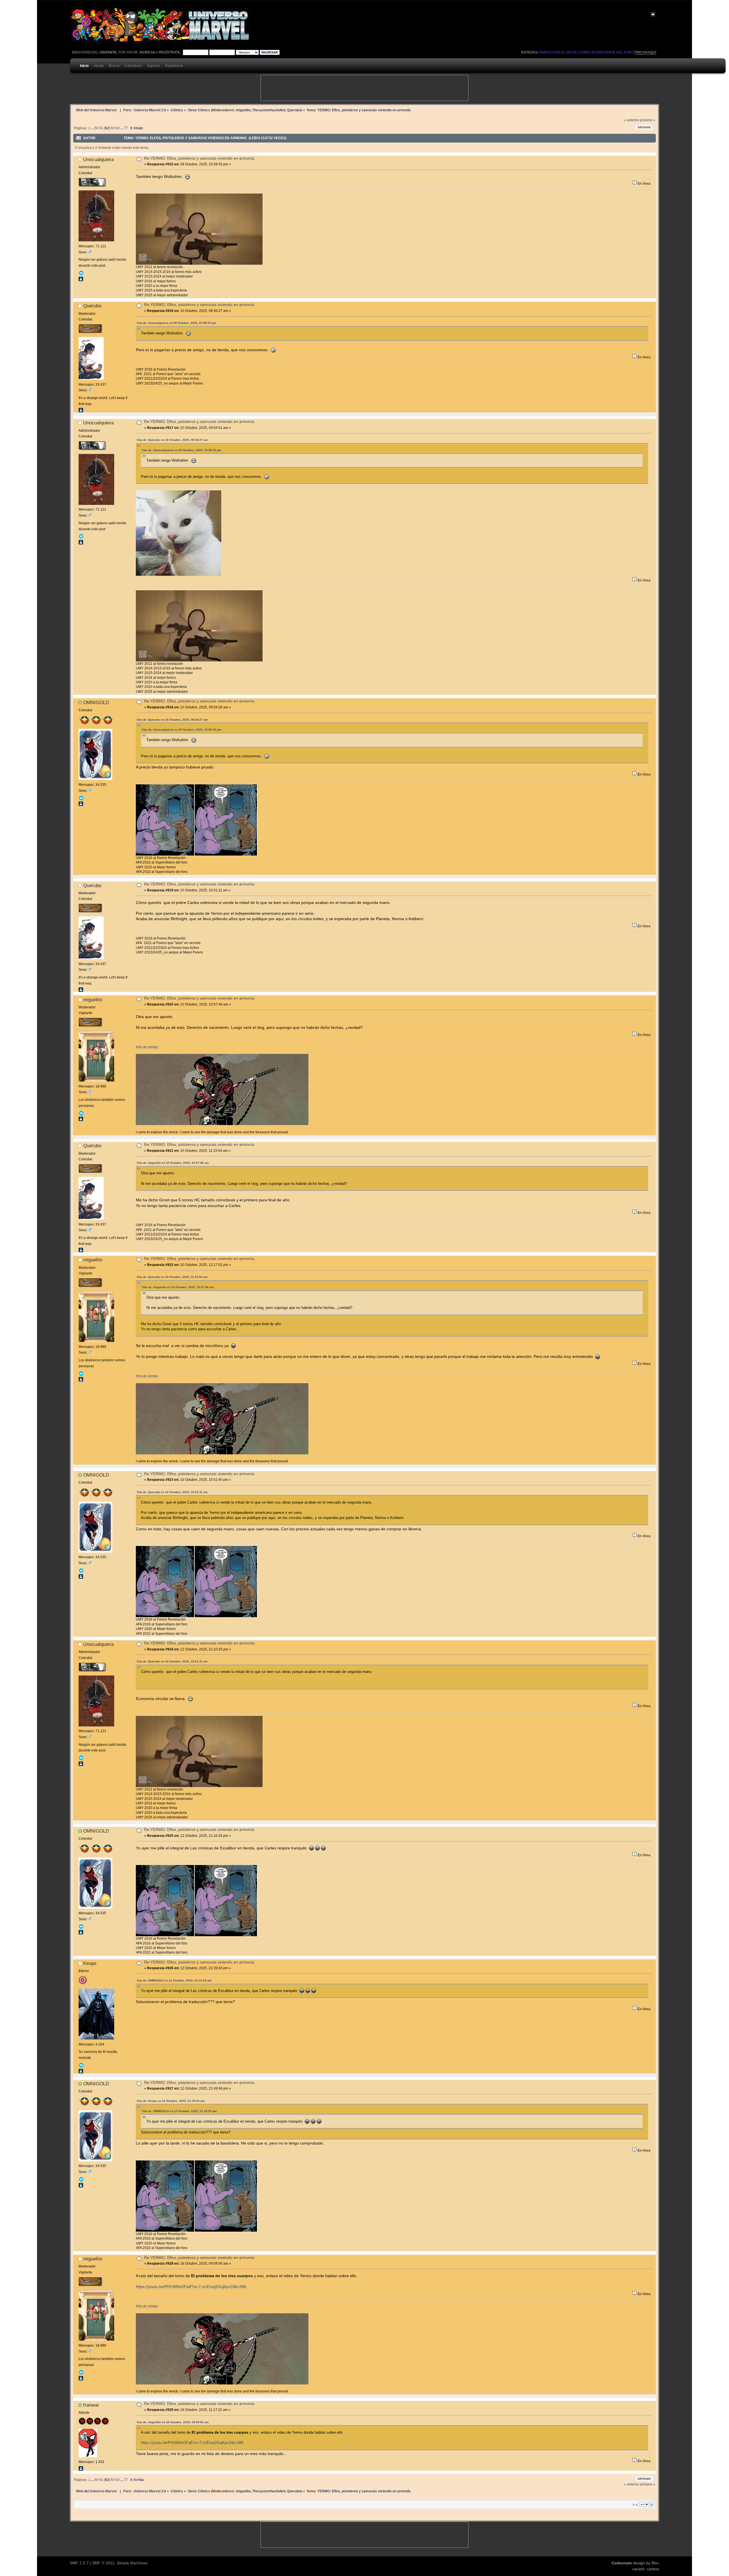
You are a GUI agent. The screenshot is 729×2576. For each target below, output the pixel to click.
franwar (91, 2405)
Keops (90, 1963)
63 (113, 128)
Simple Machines (132, 2563)
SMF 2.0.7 (79, 2563)
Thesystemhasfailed (269, 110)
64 (118, 128)
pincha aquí (645, 52)
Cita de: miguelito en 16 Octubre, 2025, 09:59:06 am (173, 2422)
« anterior (632, 120)
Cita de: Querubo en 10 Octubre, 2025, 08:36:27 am (172, 440)
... (93, 128)
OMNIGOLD (96, 702)
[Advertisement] (364, 88)
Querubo (294, 110)
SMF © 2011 (103, 2563)
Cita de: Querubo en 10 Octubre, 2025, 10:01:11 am (172, 1492)
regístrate (170, 52)
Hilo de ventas (147, 1047)
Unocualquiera (98, 159)
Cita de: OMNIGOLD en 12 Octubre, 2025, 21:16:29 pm (174, 1980)
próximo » (648, 120)
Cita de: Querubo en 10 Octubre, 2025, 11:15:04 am (172, 1277)
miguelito (243, 110)
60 (97, 128)
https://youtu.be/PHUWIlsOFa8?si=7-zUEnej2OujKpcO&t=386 (191, 2287)
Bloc (655, 2563)
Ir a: (635, 2505)
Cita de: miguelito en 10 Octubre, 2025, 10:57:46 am (173, 1163)
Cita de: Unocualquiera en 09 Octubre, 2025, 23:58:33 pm (176, 323)
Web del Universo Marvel (96, 110)
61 (101, 128)
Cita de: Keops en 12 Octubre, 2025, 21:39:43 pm (171, 2101)
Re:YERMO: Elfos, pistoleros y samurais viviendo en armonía (199, 158)
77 (126, 128)
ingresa (147, 52)
